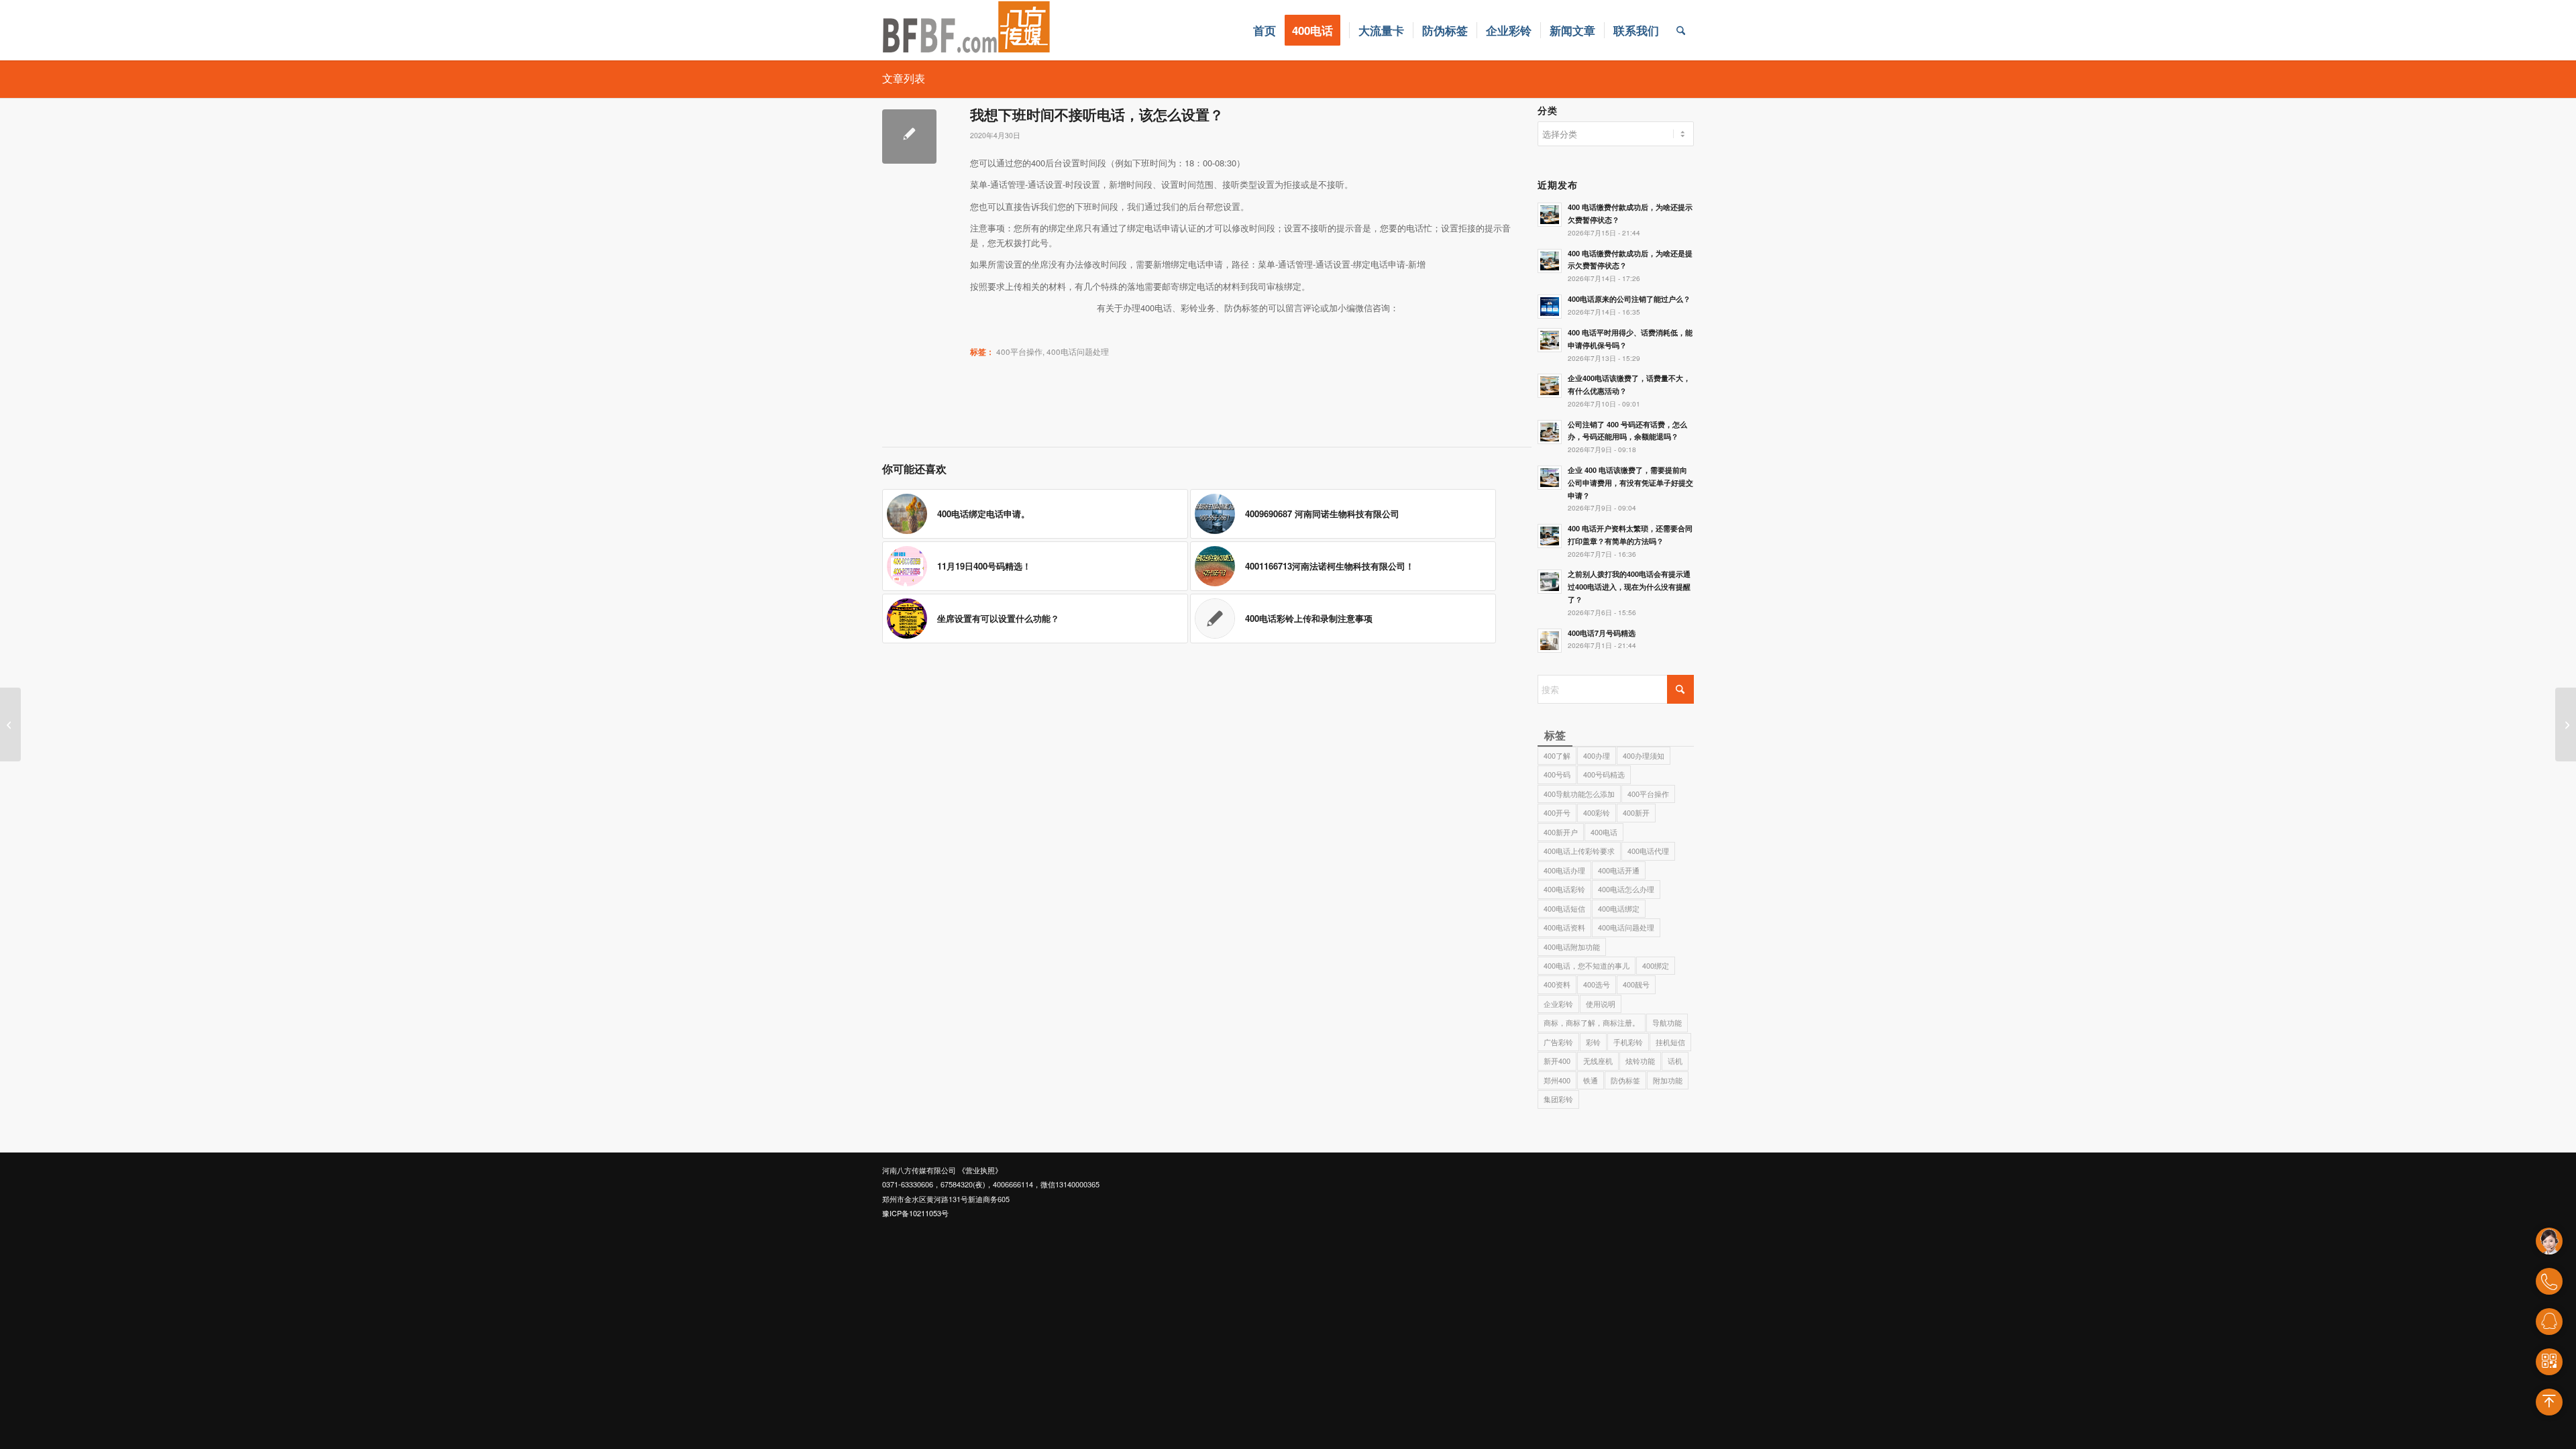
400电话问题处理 (1078, 352)
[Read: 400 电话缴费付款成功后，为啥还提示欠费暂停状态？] (1550, 215)
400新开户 (1561, 832)
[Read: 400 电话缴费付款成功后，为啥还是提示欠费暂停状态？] (1550, 261)
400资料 (1557, 984)
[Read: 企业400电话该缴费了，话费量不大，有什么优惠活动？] (1550, 386)
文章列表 (904, 78)
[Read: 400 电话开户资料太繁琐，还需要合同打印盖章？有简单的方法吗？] (1550, 536)
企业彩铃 (1558, 1004)
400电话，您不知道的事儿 (1587, 965)
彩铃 (1593, 1042)
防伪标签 (1625, 1080)
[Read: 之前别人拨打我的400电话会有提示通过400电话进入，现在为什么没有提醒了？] (1550, 582)
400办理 (1597, 755)
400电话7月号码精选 (1602, 633)
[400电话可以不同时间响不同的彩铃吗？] (10, 724)
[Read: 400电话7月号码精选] (1550, 641)
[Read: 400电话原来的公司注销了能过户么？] (1550, 307)
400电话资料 (1564, 927)
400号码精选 (1604, 774)
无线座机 (1598, 1061)
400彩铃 (1597, 812)
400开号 (1557, 812)
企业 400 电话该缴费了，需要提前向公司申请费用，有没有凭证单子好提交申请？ (1630, 483)
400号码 (1557, 774)
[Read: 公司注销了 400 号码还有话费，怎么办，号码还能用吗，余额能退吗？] (1550, 432)
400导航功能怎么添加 (1579, 794)
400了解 (1557, 755)
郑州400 (1557, 1080)
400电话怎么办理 (1626, 889)
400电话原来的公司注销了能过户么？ (1629, 299)
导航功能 (1667, 1022)
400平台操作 (1019, 352)
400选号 (1597, 984)
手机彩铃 (1628, 1042)
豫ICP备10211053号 (915, 1213)
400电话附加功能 (1572, 947)
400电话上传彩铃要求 (1579, 851)
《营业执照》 (980, 1170)
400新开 (1636, 812)
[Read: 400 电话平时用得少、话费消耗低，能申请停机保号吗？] (1550, 340)
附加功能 (1668, 1080)
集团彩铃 (1558, 1099)
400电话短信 (1564, 908)
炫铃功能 (1640, 1061)
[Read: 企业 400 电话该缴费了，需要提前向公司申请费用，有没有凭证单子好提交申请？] (1550, 478)
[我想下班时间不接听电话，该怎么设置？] (909, 137)
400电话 (1604, 832)
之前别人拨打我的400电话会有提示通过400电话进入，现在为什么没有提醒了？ (1629, 587)
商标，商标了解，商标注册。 (1592, 1022)
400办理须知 (1644, 755)
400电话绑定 (1619, 908)
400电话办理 (1564, 870)
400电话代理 (1648, 851)
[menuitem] (1265, 30)
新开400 (1557, 1061)
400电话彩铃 (1564, 889)
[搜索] (1681, 30)
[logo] (967, 30)
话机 (1675, 1061)
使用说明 (1601, 1004)
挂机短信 (1670, 1042)
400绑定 (1656, 965)
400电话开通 (1619, 870)
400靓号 (1636, 984)
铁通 (1591, 1080)
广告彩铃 (1558, 1042)
